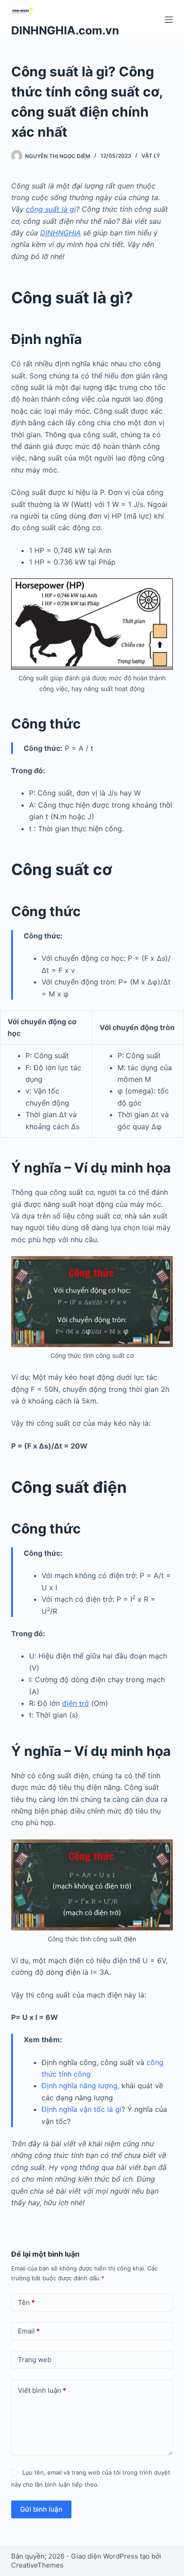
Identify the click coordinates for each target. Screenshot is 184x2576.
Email (29, 2331)
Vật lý (151, 156)
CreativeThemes (37, 2565)
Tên (26, 2302)
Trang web (35, 2360)
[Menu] (169, 20)
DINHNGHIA (61, 233)
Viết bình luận (42, 2390)
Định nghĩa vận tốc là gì (82, 2109)
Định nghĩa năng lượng (79, 2086)
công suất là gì (51, 209)
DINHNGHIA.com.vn (65, 30)
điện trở (75, 1703)
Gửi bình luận (41, 2509)
